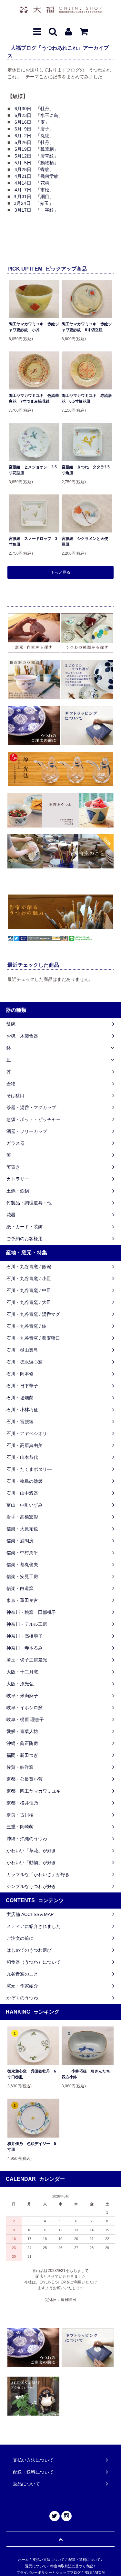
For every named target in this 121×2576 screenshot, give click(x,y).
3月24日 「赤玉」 (34, 203)
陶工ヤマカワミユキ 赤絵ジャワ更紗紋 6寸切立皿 (87, 327)
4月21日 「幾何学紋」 (39, 176)
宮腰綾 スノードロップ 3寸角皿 (33, 541)
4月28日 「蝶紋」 (34, 169)
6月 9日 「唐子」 (34, 129)
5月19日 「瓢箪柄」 (36, 149)
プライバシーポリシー (34, 2572)
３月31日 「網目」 (33, 196)
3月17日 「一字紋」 (36, 210)
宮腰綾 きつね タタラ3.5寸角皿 (86, 470)
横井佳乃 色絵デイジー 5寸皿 (32, 2147)
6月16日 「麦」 (32, 122)
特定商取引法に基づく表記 (72, 2566)
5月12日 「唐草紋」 (36, 156)
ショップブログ (68, 2572)
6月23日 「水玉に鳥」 (39, 115)
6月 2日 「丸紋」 (34, 136)
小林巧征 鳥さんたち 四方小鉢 (88, 2074)
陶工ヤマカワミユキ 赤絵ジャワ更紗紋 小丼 (34, 327)
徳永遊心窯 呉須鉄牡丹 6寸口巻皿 (32, 2074)
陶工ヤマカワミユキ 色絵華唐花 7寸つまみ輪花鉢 (34, 398)
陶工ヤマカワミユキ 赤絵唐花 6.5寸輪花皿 (87, 398)
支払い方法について (49, 2560)
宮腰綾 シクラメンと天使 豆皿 (87, 541)
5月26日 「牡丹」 (34, 142)
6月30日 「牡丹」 (34, 109)
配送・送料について (84, 2560)
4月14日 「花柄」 (34, 183)
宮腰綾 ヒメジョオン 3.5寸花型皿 (33, 470)
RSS (88, 2572)
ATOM (100, 2572)
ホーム (23, 2560)
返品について (36, 2566)
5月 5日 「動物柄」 (36, 163)
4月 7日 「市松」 (34, 190)
